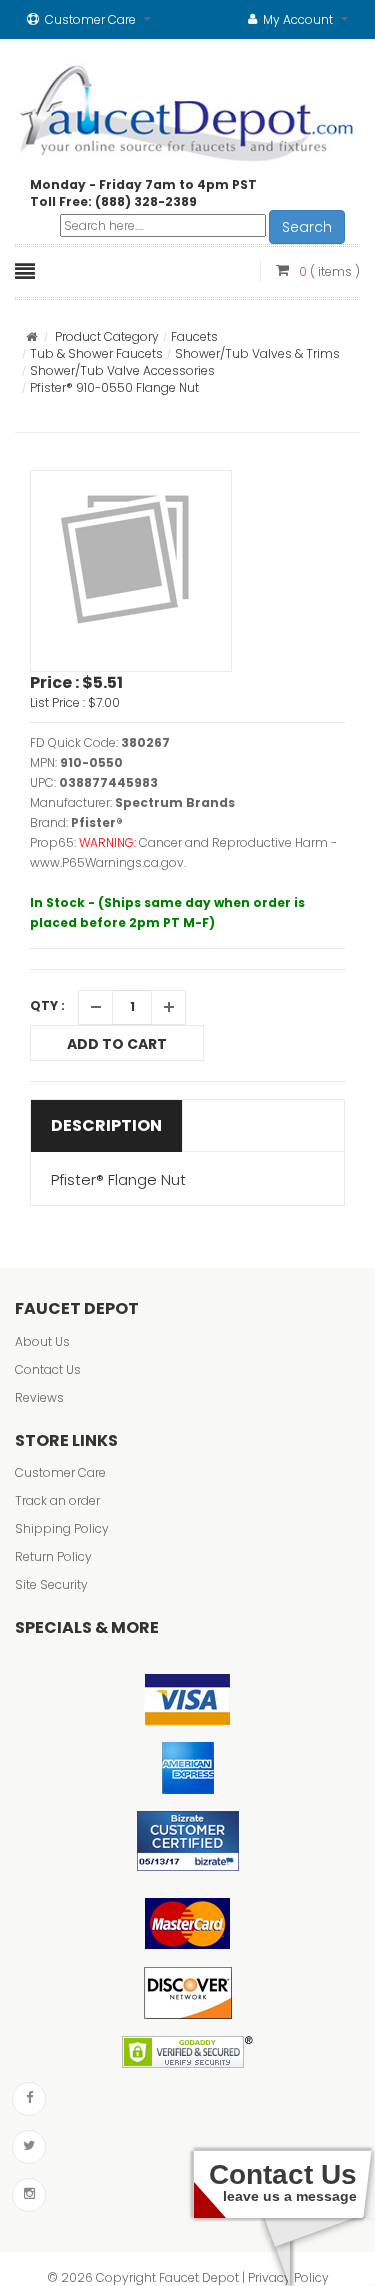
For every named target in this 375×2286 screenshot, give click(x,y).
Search (307, 227)
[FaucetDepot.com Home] (187, 109)
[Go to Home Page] (31, 336)
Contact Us (48, 1369)
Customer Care (60, 1472)
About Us (42, 1341)
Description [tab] (106, 1125)
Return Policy (53, 1556)
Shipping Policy (62, 1528)
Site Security (51, 1584)
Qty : (47, 1005)
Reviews (39, 1397)
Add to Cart (117, 1044)
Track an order (57, 1500)
